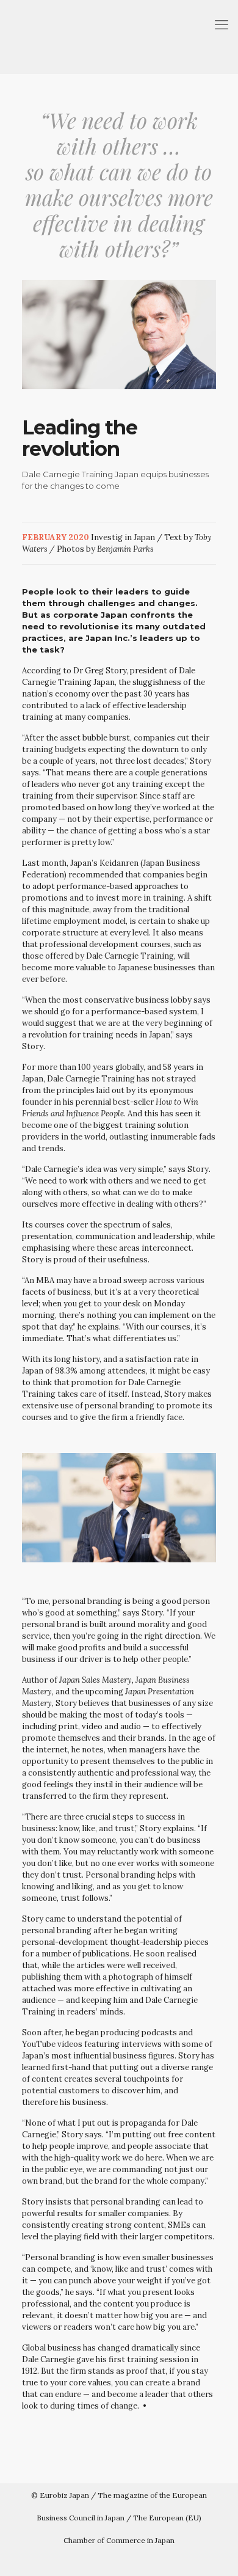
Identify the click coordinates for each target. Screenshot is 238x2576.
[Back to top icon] (222, 2558)
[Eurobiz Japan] (119, 37)
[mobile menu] (222, 24)
